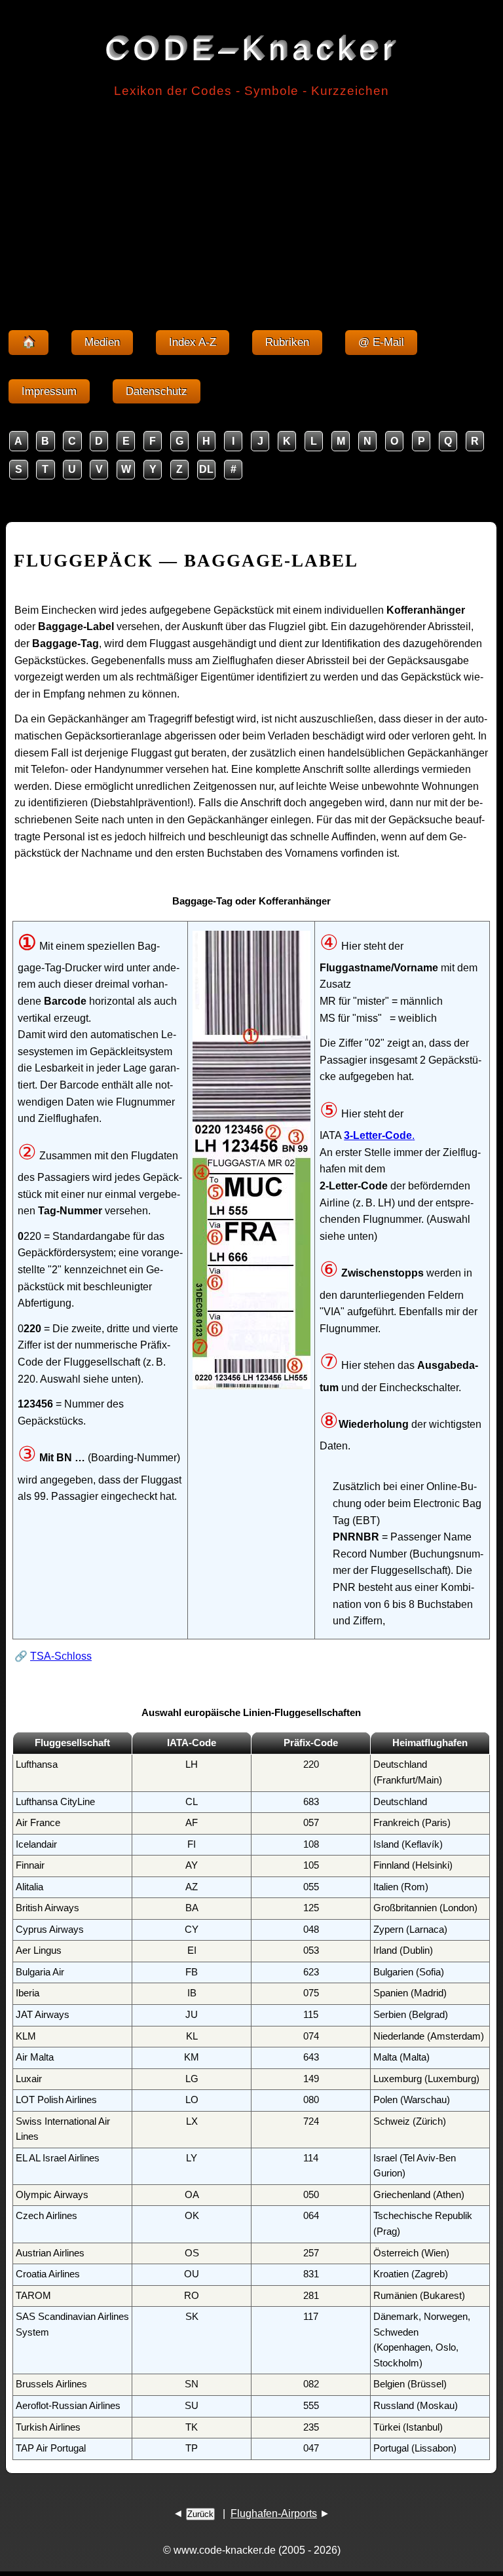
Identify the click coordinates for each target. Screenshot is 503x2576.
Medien (102, 342)
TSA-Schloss (61, 1656)
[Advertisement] (251, 208)
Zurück (200, 2514)
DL (206, 469)
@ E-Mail (381, 342)
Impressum (49, 391)
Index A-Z (193, 342)
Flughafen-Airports (274, 2513)
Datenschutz (157, 391)
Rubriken (287, 342)
